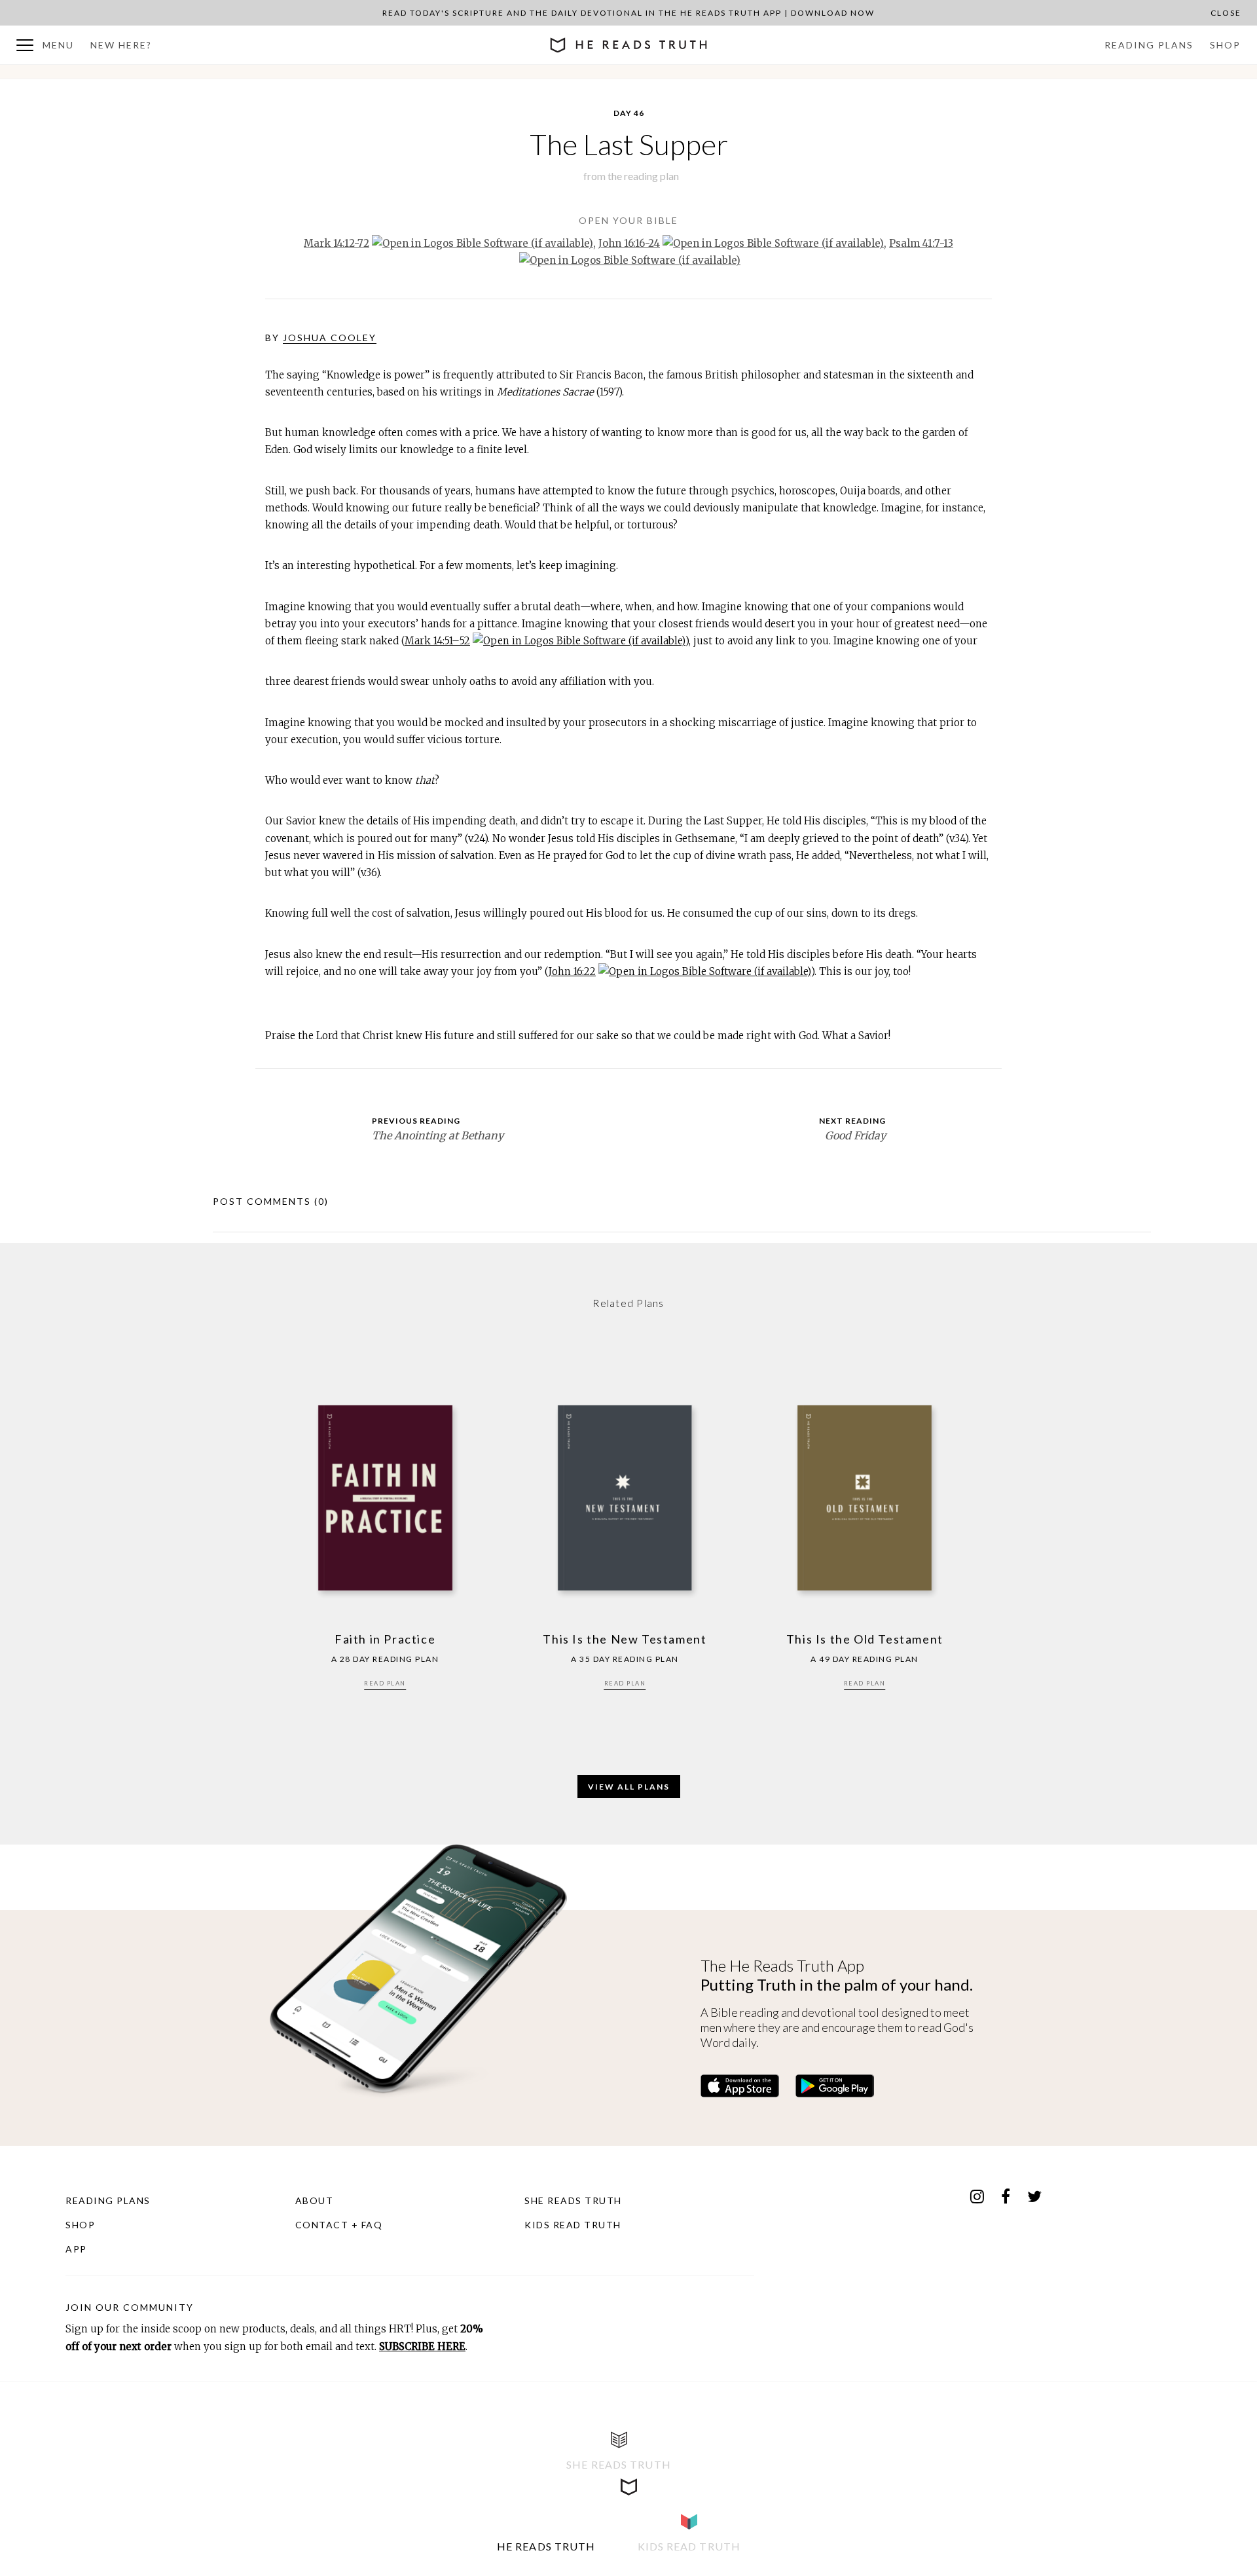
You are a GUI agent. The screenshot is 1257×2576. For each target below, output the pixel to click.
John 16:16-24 (629, 243)
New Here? (121, 45)
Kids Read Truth (573, 2225)
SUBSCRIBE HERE (422, 2346)
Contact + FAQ (339, 2225)
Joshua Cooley (330, 338)
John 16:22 (572, 971)
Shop (1225, 45)
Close (1226, 13)
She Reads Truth (573, 2200)
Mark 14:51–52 (437, 641)
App (76, 2249)
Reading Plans (1149, 45)
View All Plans (629, 1787)
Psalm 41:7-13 (921, 243)
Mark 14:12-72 (337, 243)
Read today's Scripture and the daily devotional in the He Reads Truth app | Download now (628, 13)
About (315, 2200)
